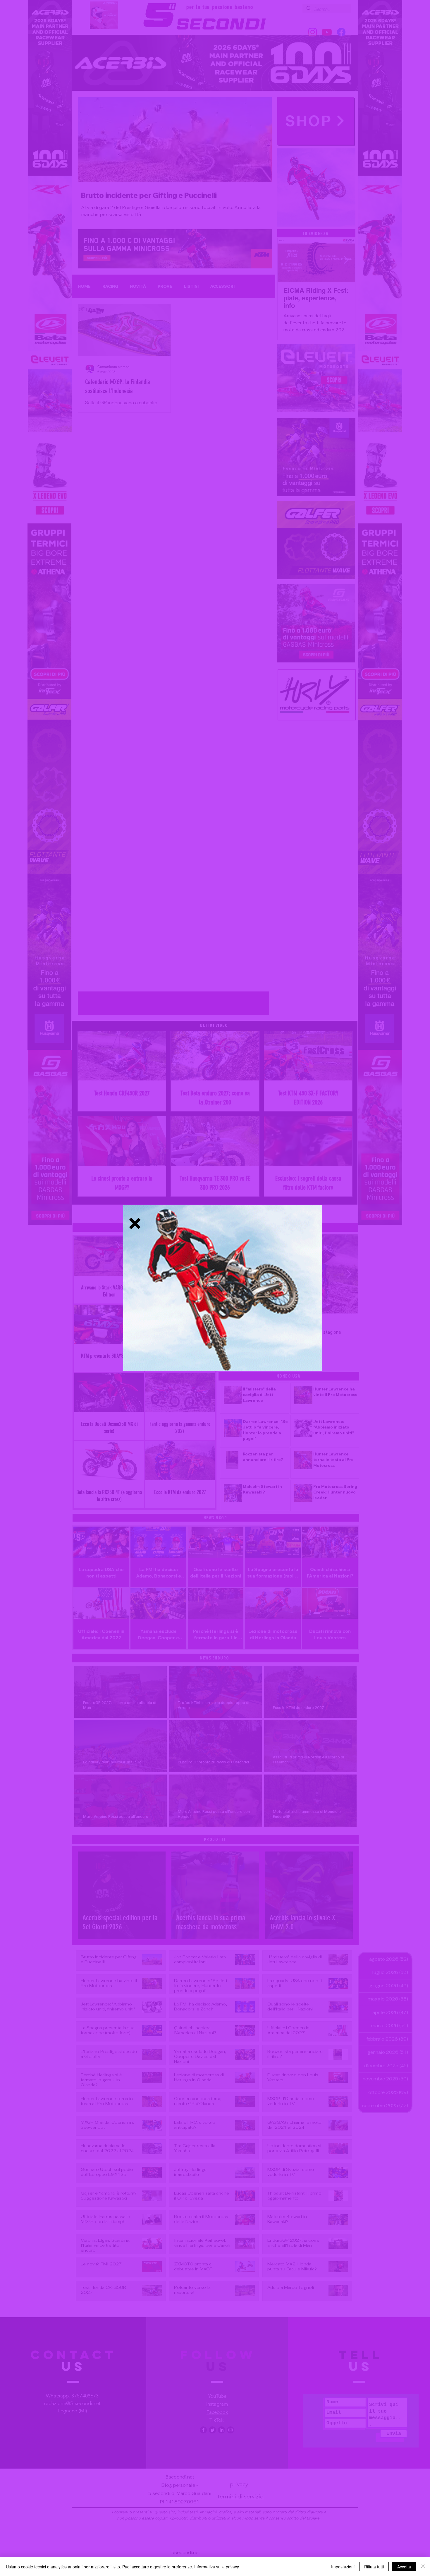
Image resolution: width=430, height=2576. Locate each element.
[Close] (423, 2567)
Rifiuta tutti (374, 2567)
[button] (135, 1223)
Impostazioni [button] (343, 2567)
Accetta (404, 2567)
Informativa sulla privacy (217, 2567)
